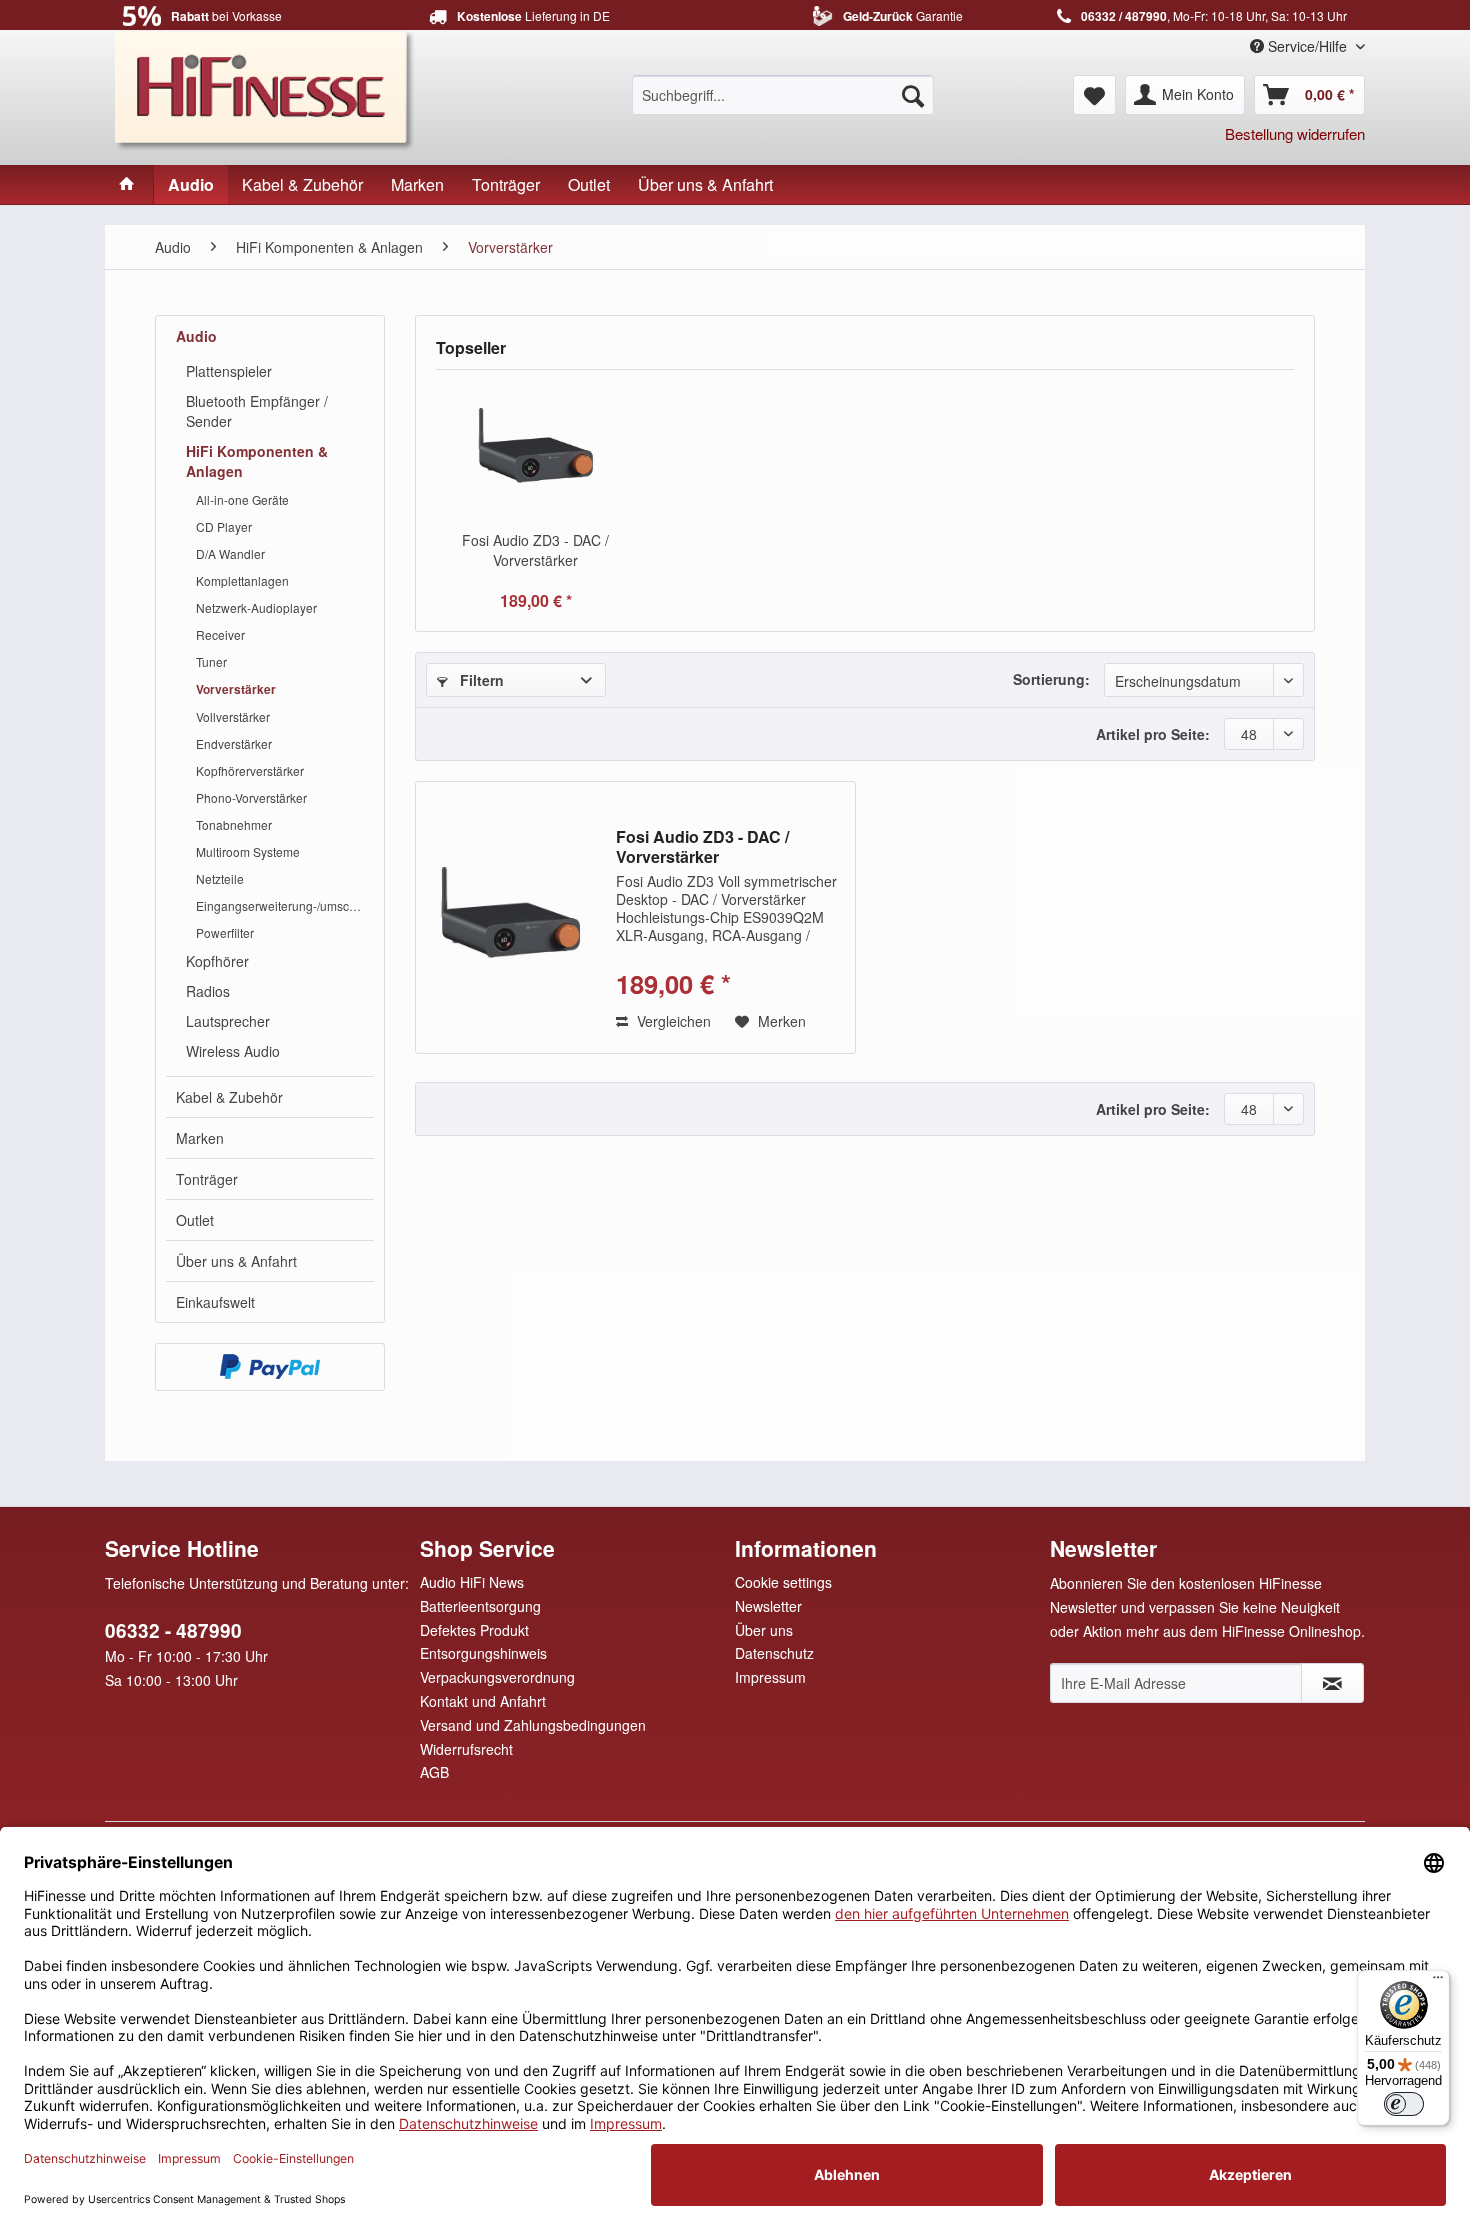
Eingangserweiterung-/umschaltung (285, 905)
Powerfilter (225, 932)
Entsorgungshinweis (483, 1653)
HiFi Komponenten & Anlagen (257, 461)
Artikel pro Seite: (1153, 734)
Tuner (211, 661)
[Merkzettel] (1094, 95)
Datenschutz (774, 1653)
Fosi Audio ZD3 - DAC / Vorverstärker (535, 550)
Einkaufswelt (215, 1302)
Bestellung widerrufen (1295, 133)
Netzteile (220, 878)
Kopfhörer (217, 961)
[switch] (1404, 2104)
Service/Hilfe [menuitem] (1307, 46)
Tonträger (207, 1179)
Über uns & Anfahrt (236, 1261)
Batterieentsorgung (480, 1606)
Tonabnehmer (234, 824)
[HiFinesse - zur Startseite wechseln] (265, 88)
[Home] (127, 184)
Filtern (480, 680)
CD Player (224, 526)
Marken (200, 1138)
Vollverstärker (233, 716)
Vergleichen (672, 1021)
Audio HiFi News (472, 1582)
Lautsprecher (228, 1021)
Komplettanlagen (242, 580)
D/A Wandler (230, 553)
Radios (208, 991)
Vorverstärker (236, 689)
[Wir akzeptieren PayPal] (270, 1367)
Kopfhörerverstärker (250, 770)
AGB (434, 1772)
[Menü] (1438, 1982)
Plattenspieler (229, 371)
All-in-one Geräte (242, 499)
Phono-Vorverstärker (251, 797)
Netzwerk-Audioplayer (256, 607)
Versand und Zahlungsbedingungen (533, 1725)
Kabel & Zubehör (229, 1097)
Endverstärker (234, 743)
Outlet (195, 1220)
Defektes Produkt (474, 1630)
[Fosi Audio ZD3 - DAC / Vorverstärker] (536, 450)
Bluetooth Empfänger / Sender (257, 411)
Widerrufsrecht (466, 1749)
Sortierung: (1051, 679)
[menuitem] (783, 95)
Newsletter (768, 1606)
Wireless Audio (233, 1051)
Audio (196, 336)
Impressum (770, 1677)
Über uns (764, 1630)
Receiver (220, 634)
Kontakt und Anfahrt (483, 1701)
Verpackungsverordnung (497, 1677)
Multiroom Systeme (248, 851)
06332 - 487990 (173, 1630)
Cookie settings (783, 1582)
